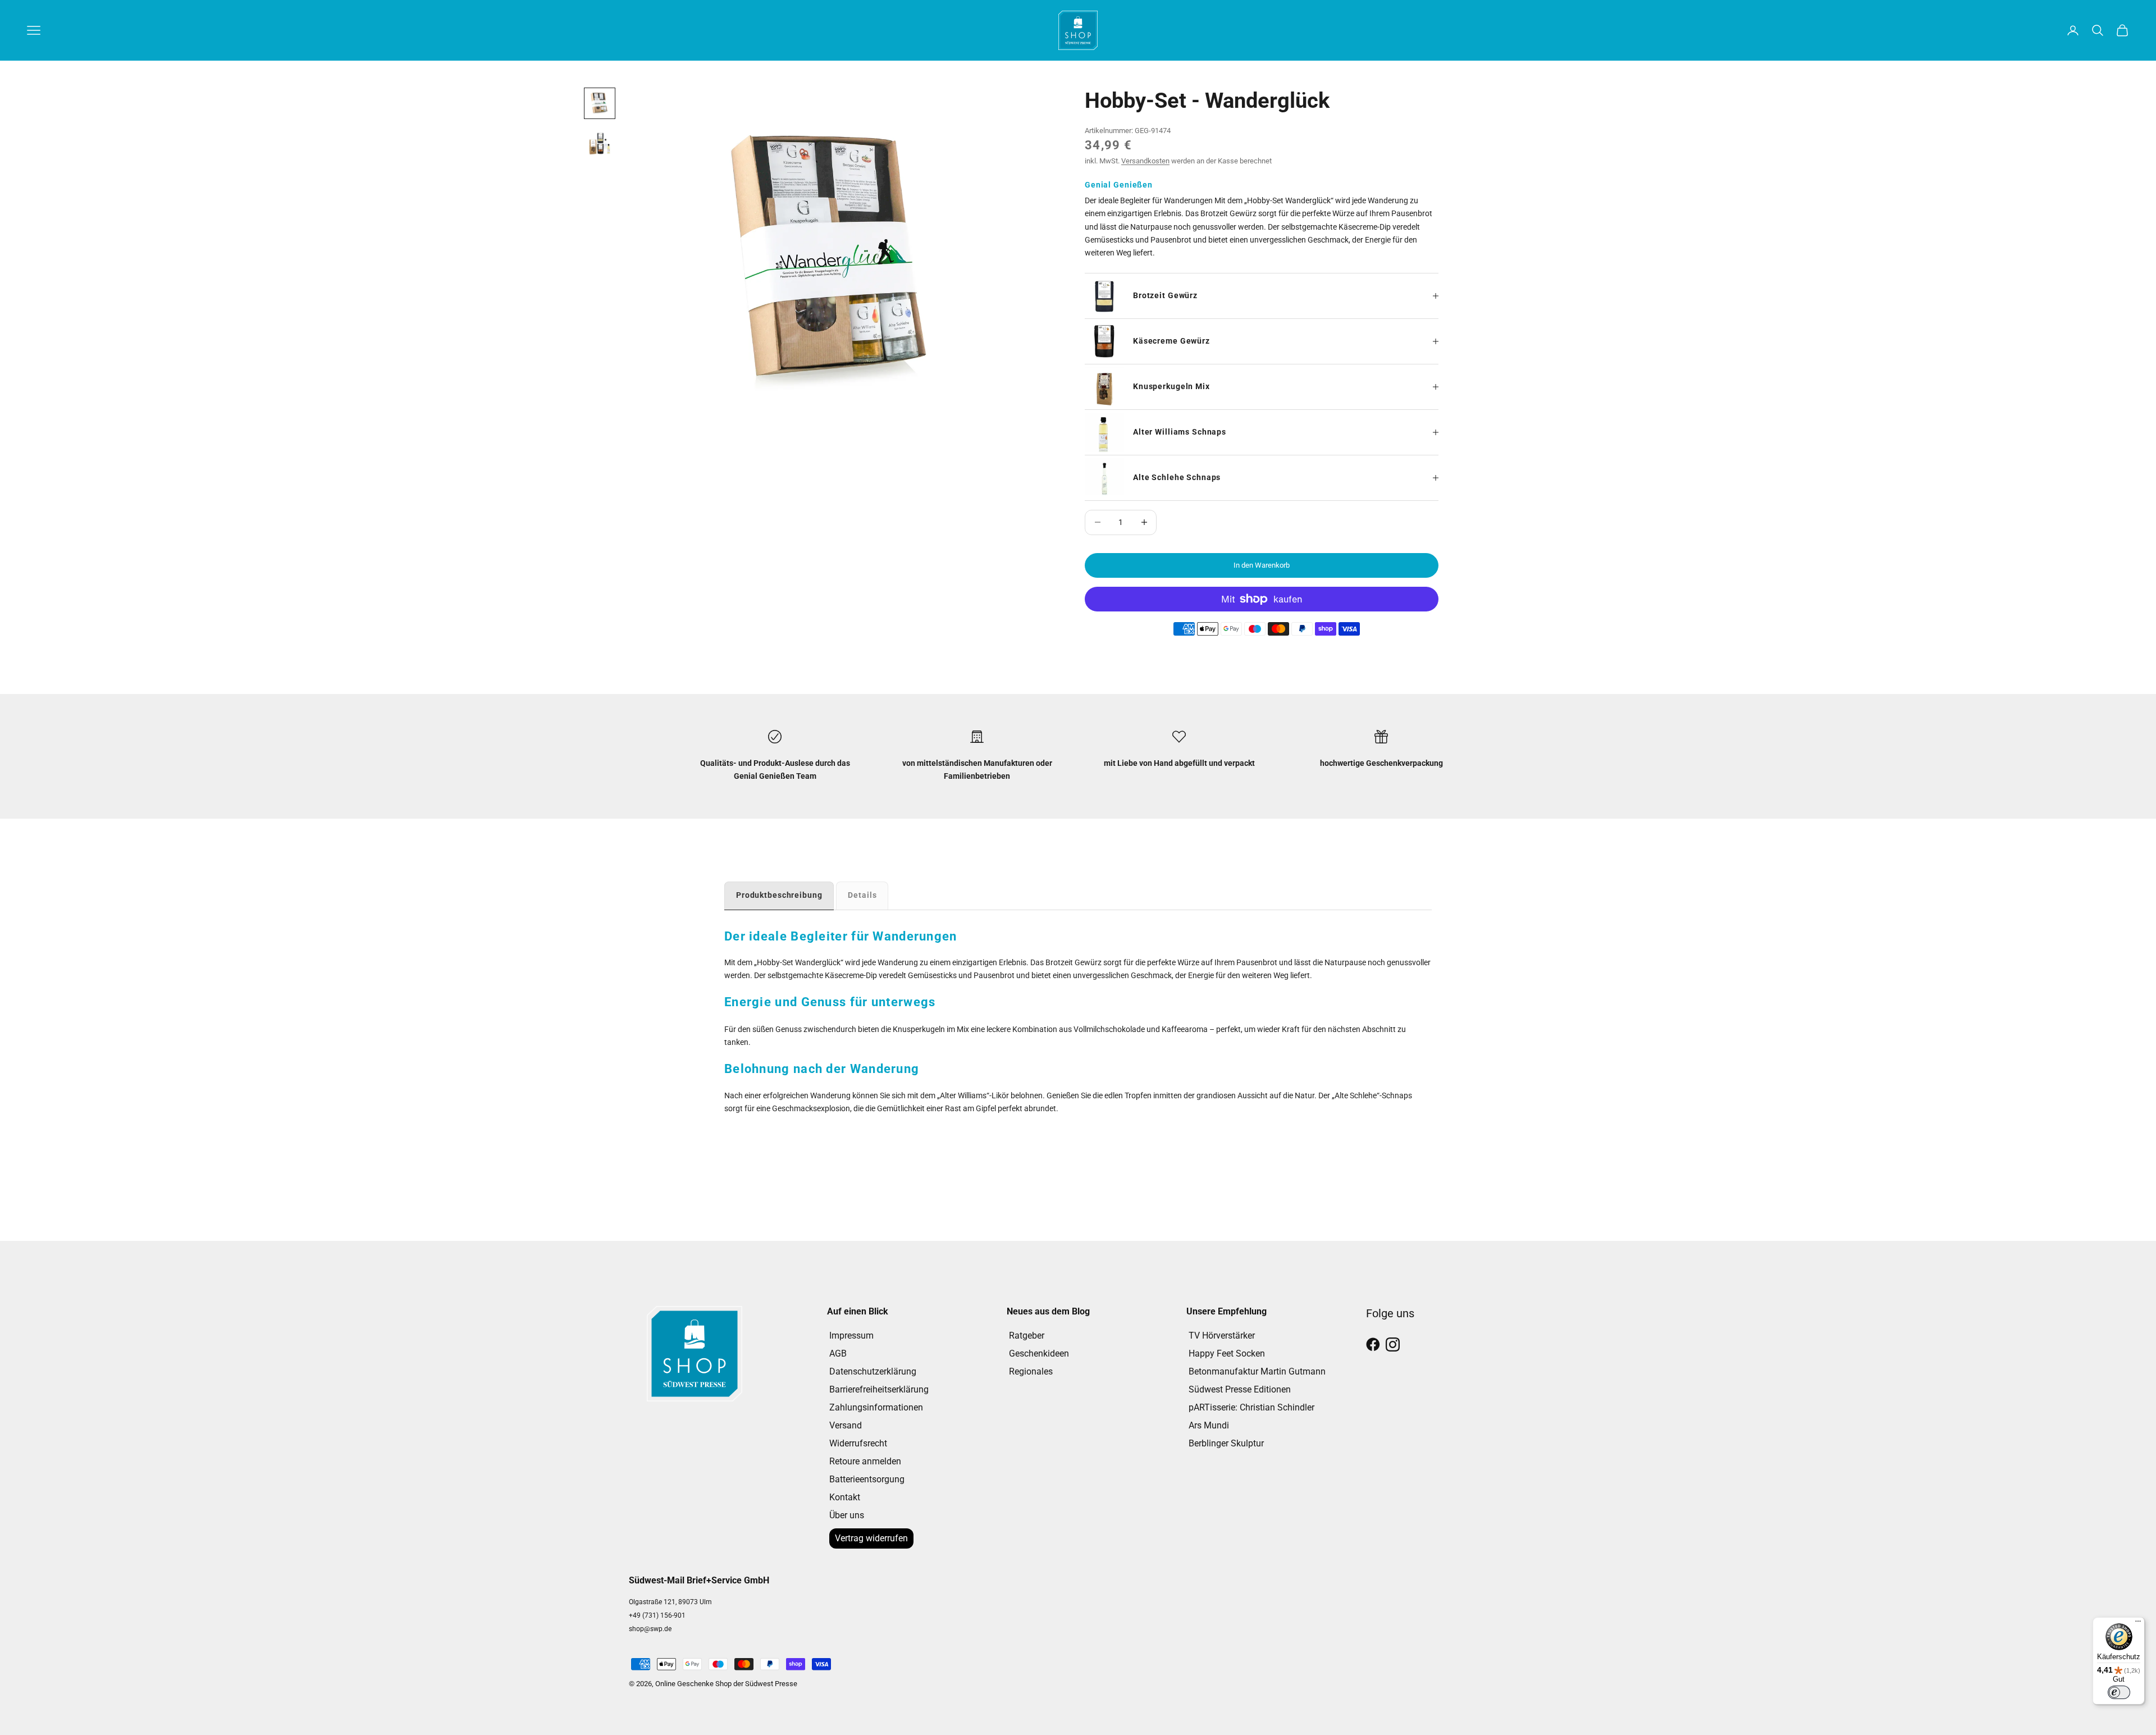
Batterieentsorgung (867, 1479)
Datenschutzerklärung (873, 1371)
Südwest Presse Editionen (1240, 1389)
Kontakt (845, 1497)
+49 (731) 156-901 (657, 1615)
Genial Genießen (1119, 185)
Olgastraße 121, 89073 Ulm (670, 1602)
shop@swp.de (650, 1629)
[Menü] (2138, 1624)
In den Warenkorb (1262, 565)
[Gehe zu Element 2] (600, 144)
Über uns (847, 1515)
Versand (846, 1425)
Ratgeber (1027, 1336)
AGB (838, 1353)
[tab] (779, 895)
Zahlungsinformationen (876, 1407)
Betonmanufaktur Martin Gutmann (1257, 1371)
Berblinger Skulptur (1226, 1443)
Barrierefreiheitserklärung (879, 1389)
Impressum (851, 1336)
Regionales (1031, 1371)
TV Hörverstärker (1222, 1336)
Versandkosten (1145, 161)
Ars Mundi (1209, 1425)
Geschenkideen (1039, 1353)
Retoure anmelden (865, 1461)
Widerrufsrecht (858, 1443)
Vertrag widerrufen (871, 1538)
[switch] (2119, 1692)
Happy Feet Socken (1227, 1353)
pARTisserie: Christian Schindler (1251, 1407)
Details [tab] (862, 895)
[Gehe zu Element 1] (600, 103)
